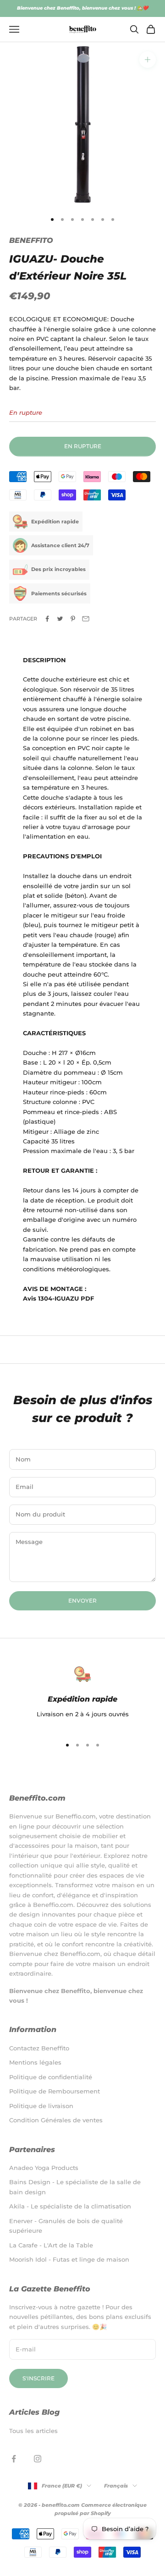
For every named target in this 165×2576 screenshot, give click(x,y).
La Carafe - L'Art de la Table (51, 2245)
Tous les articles (33, 2431)
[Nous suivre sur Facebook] (14, 2459)
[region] (82, 1697)
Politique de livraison (41, 2106)
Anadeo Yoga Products (44, 2168)
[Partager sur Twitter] (60, 619)
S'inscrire (38, 2378)
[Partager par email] (86, 619)
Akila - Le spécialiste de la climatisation (70, 2206)
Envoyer (82, 1601)
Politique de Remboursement (55, 2091)
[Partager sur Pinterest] (73, 619)
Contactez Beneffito (39, 2048)
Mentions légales (35, 2062)
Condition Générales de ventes (56, 2120)
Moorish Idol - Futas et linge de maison (69, 2259)
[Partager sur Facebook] (47, 619)
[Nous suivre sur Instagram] (38, 2459)
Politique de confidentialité (51, 2077)
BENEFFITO (31, 240)
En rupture (83, 446)
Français (116, 2486)
